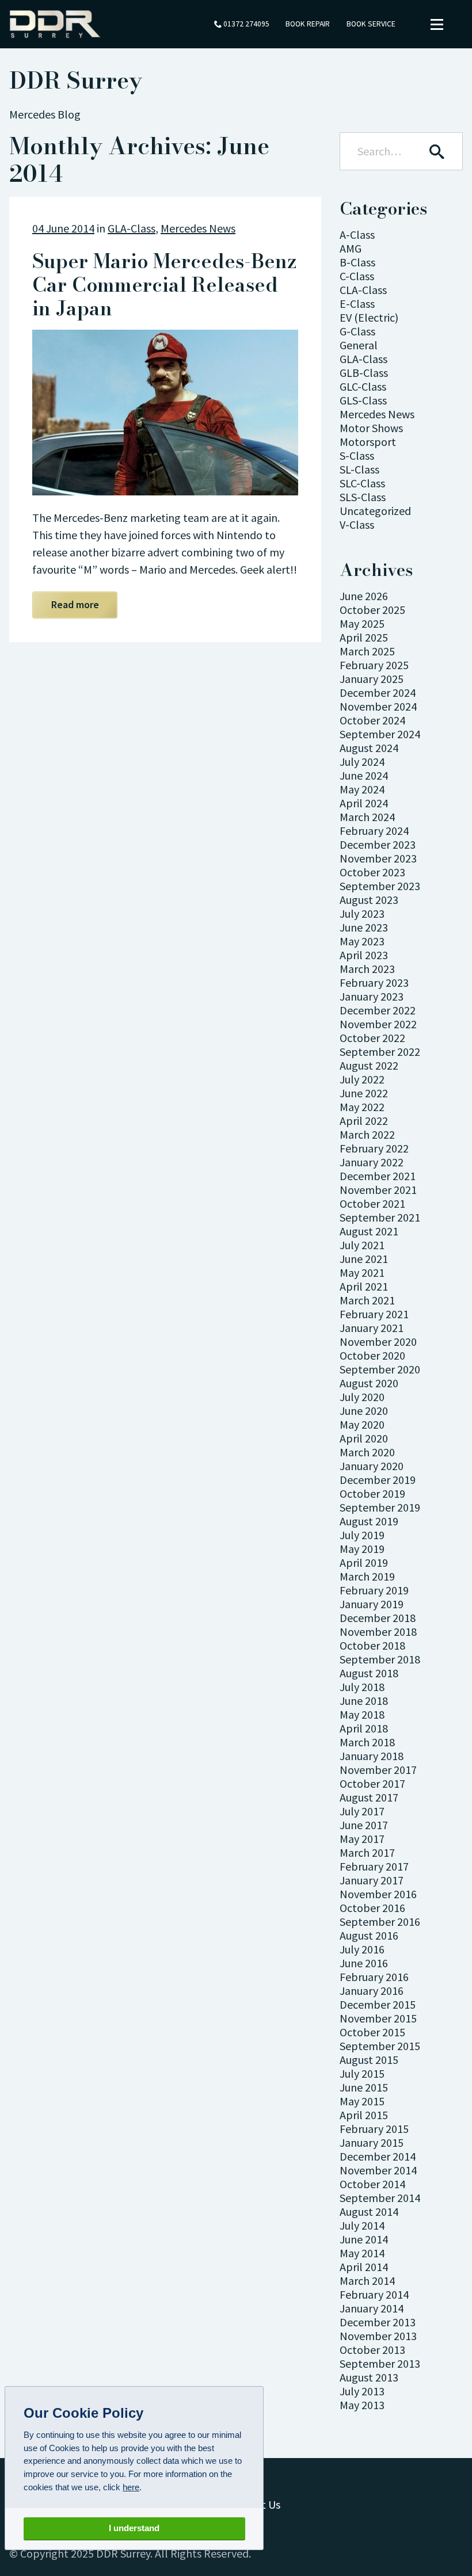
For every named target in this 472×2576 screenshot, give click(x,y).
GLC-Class (363, 386)
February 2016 (374, 1977)
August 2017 (369, 1797)
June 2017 (364, 1825)
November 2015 (378, 2018)
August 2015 (369, 2060)
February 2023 (374, 982)
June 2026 (364, 596)
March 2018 (367, 1742)
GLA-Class (132, 228)
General (359, 345)
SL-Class (359, 469)
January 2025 (372, 679)
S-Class (357, 455)
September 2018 (380, 1659)
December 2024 (378, 692)
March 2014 (367, 2281)
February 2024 (374, 831)
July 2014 (362, 2225)
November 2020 (378, 1342)
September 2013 (380, 2363)
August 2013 (369, 2377)
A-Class (357, 234)
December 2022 (378, 1010)
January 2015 (372, 2142)
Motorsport (368, 442)
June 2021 (364, 1259)
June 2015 (364, 2087)
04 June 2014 (63, 228)
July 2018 (362, 1687)
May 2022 (362, 1107)
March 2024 (367, 817)
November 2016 (378, 1894)
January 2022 (372, 1162)
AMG (351, 248)
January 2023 (372, 996)
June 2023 (364, 927)
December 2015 (378, 2004)
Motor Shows (371, 428)
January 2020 (372, 1466)
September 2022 (380, 1052)
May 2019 (362, 1549)
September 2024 (380, 734)
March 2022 (367, 1134)
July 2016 (362, 1949)
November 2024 (378, 706)
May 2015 (362, 2101)
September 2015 (380, 2046)
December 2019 (378, 1480)
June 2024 (364, 775)
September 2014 (380, 2198)
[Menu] (437, 24)
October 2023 (372, 872)
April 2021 (364, 1286)
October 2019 (372, 1493)
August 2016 (369, 1935)
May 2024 (362, 789)
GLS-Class (363, 400)
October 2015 (372, 2032)
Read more (75, 604)
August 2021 (369, 1231)
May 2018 (362, 1714)
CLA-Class (363, 290)
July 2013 (362, 2391)
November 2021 (378, 1190)
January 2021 (372, 1328)
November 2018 (378, 1632)
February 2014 (374, 2294)
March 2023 (367, 969)
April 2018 (364, 1728)
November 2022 (378, 1024)
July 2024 (362, 762)
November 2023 (378, 858)
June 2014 (364, 2239)
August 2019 (369, 1521)
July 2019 (362, 1535)
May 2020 (362, 1424)
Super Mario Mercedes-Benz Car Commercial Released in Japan (164, 285)
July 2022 (362, 1079)
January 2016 (372, 1991)
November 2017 (378, 1770)
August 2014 (369, 2211)
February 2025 (374, 665)
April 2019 (364, 1562)
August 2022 (369, 1065)
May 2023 (362, 941)
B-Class (357, 262)
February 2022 (374, 1148)
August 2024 (369, 748)
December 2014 (378, 2156)
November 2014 (378, 2170)
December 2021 (378, 1176)
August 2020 (369, 1383)
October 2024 (372, 720)
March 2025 (367, 651)
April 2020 (364, 1438)
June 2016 (364, 1963)
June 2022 (364, 1093)
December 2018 (378, 1618)
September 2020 (380, 1369)
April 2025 (364, 637)
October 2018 (372, 1645)
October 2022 (372, 1038)
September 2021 (380, 1217)
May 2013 (362, 2405)
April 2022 (364, 1121)
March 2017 (367, 1852)
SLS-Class (363, 497)
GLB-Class (364, 373)
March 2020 (367, 1452)
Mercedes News (198, 228)
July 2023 (362, 913)
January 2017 (372, 1880)
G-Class (357, 331)
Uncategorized (375, 511)
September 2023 (380, 886)
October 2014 (372, 2184)
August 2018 (369, 1673)
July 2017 (362, 1811)
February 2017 (374, 1866)
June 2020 (364, 1411)
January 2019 (372, 1604)
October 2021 (372, 1203)
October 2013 (372, 2350)
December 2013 (378, 2322)
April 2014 (364, 2267)
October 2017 (372, 1783)
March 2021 (367, 1300)
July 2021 (362, 1245)
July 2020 (362, 1397)
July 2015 (362, 2073)
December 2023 (378, 844)
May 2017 (362, 1839)
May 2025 (362, 623)
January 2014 (372, 2308)
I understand (134, 2528)
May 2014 (362, 2253)
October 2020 (372, 1355)
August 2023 (369, 900)
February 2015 (374, 2129)
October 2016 (372, 1908)
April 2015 (364, 2115)
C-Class (357, 276)
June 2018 (364, 1701)
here (131, 2487)
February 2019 (374, 1590)
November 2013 (378, 2336)
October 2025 (372, 610)
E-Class (357, 304)
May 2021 (362, 1272)
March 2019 (367, 1576)
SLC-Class (362, 483)
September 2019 (380, 1507)
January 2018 (372, 1756)
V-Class (357, 524)
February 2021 (374, 1314)
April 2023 (364, 955)
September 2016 (380, 1921)
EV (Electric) (369, 317)
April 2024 (364, 803)
